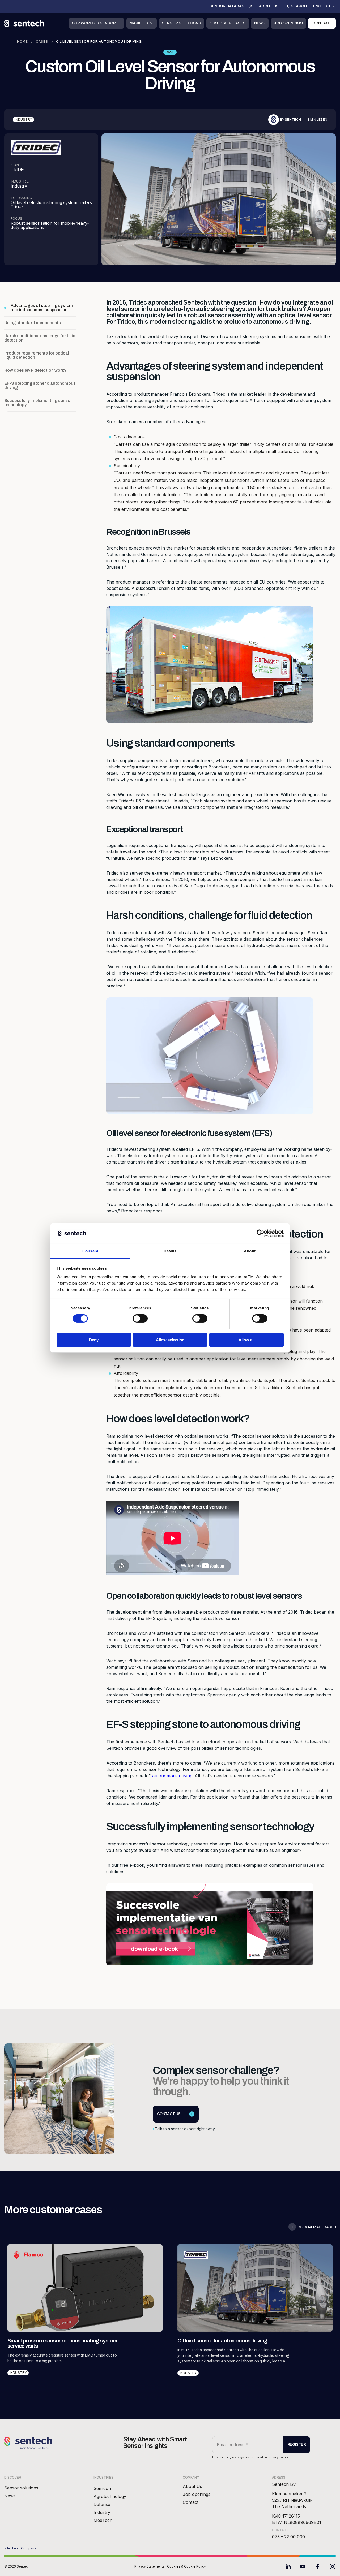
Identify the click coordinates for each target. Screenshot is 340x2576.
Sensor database (228, 6)
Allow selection (170, 1340)
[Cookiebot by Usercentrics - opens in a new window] (260, 1233)
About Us (269, 6)
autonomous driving (172, 1776)
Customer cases (228, 23)
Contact (322, 23)
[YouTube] (303, 2566)
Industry (102, 2512)
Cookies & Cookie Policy (186, 2566)
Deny (94, 1340)
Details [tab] (170, 1251)
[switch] (140, 1319)
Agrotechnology (110, 2496)
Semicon (102, 2488)
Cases (42, 42)
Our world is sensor (94, 23)
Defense (102, 2504)
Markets (139, 23)
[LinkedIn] (288, 2566)
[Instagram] (333, 2566)
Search (299, 6)
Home (22, 42)
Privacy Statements (150, 2566)
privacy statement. (280, 2457)
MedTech (103, 2520)
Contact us (169, 2114)
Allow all (246, 1340)
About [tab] (250, 1251)
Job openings (288, 23)
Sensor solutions (182, 23)
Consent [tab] (90, 1251)
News (260, 23)
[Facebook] (318, 2566)
